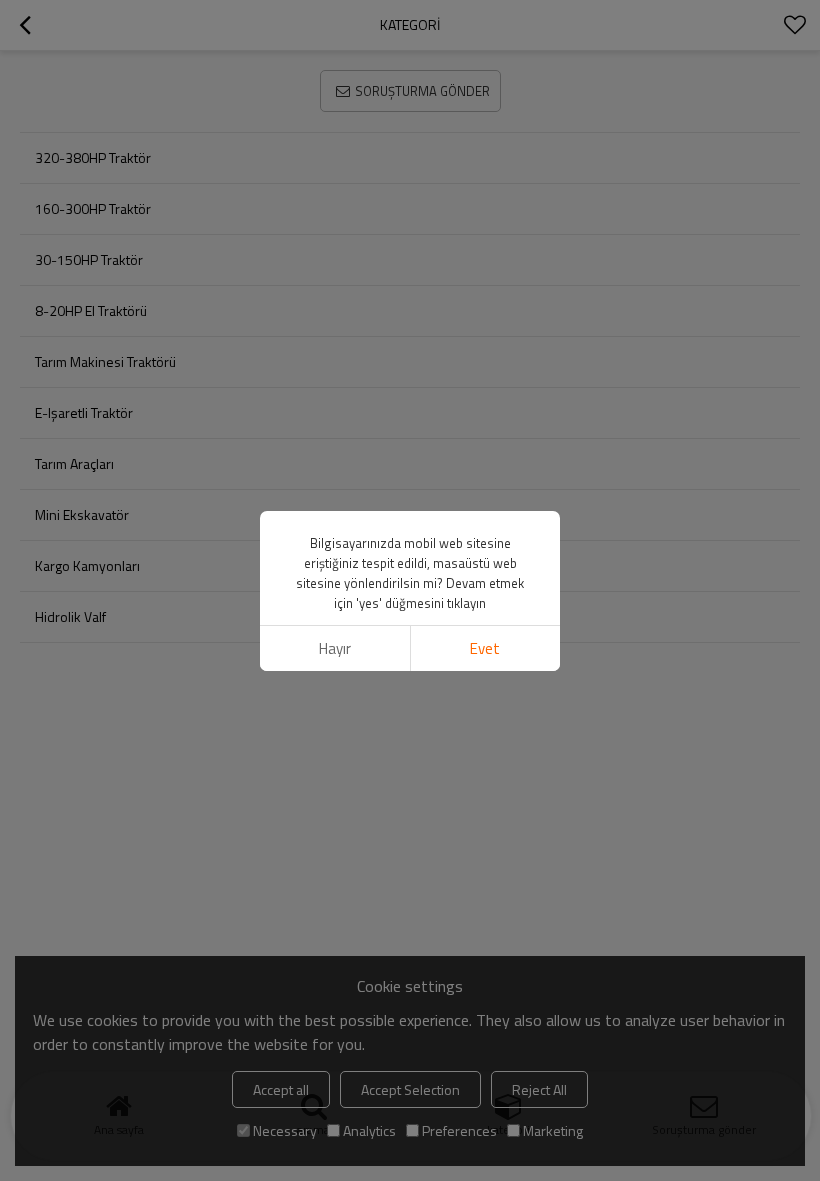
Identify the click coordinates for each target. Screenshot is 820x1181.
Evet (485, 648)
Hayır (335, 648)
